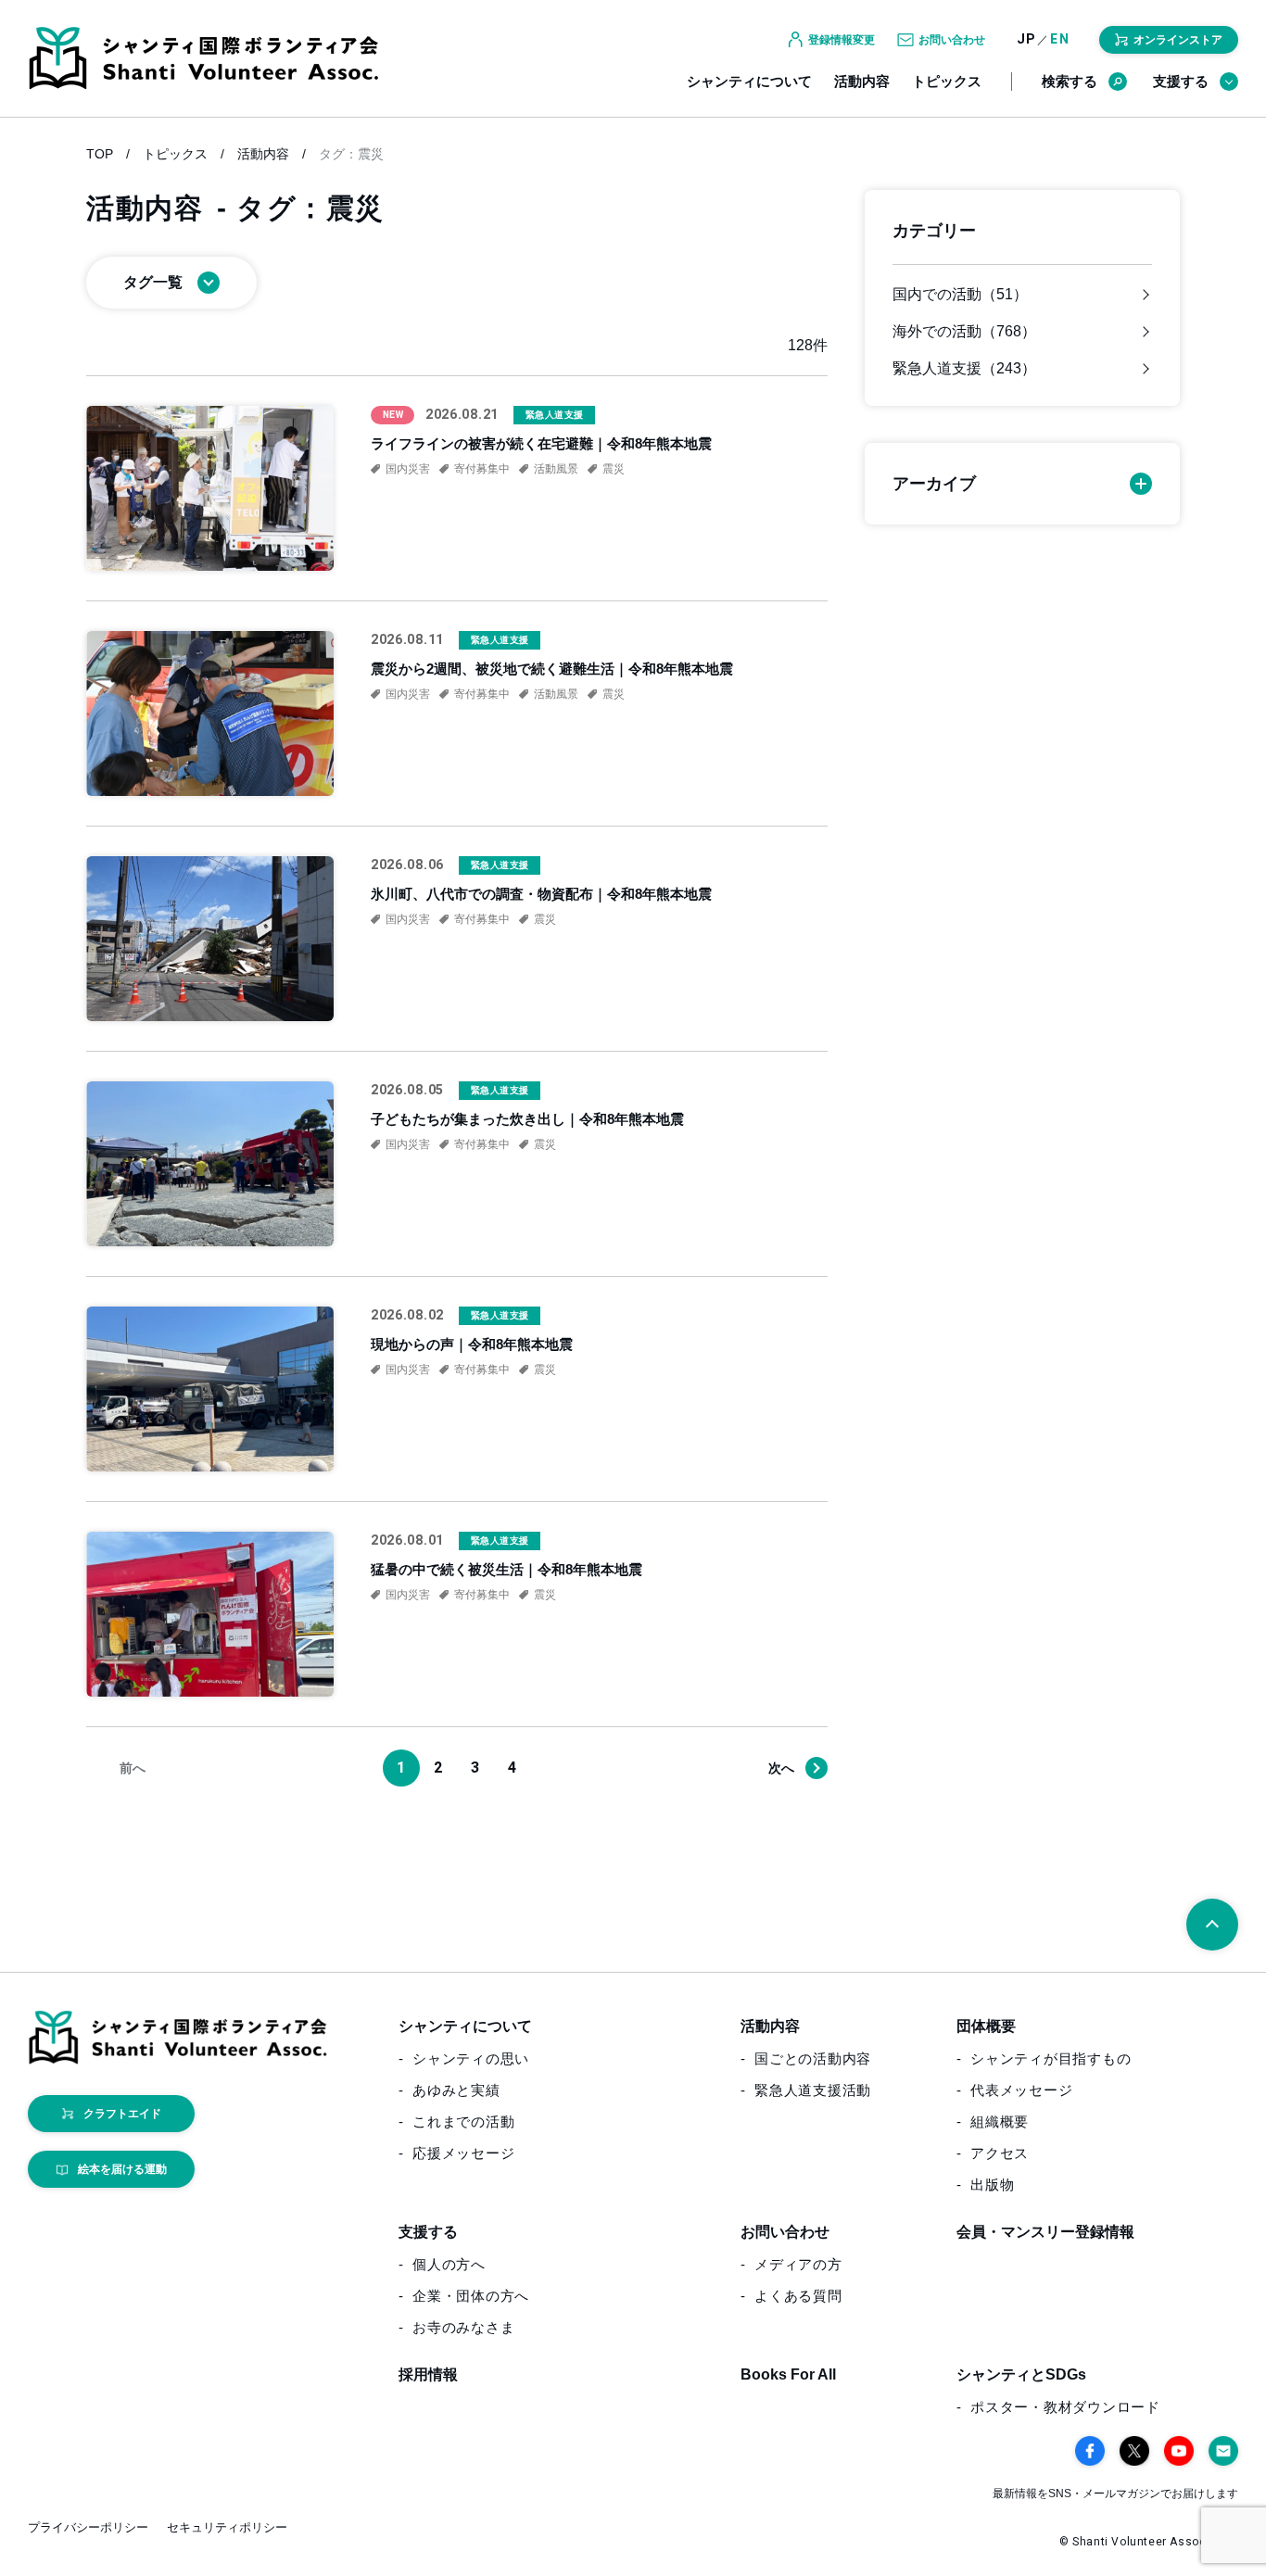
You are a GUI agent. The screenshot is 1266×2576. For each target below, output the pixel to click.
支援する (1181, 81)
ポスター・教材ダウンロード (1065, 2407)
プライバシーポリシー (88, 2527)
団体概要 (986, 2026)
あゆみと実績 (456, 2090)
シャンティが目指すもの (1051, 2058)
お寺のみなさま (463, 2327)
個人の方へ (449, 2264)
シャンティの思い (471, 2058)
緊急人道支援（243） (964, 369)
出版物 (992, 2185)
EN (1060, 39)
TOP (100, 154)
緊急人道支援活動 (813, 2090)
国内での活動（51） (960, 295)
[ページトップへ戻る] (1212, 1925)
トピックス (947, 81)
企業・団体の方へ (471, 2296)
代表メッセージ (1021, 2090)
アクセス (1000, 2153)
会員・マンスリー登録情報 (1045, 2232)
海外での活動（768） (964, 332)
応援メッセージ (463, 2153)
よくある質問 (798, 2296)
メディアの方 (798, 2264)
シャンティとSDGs (1021, 2374)
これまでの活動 (463, 2121)
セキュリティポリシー (227, 2527)
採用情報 (428, 2374)
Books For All (788, 2374)
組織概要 (1000, 2121)
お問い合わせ (785, 2232)
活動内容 (862, 81)
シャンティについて (749, 81)
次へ (781, 1768)
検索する (1070, 81)
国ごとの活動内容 (813, 2058)
